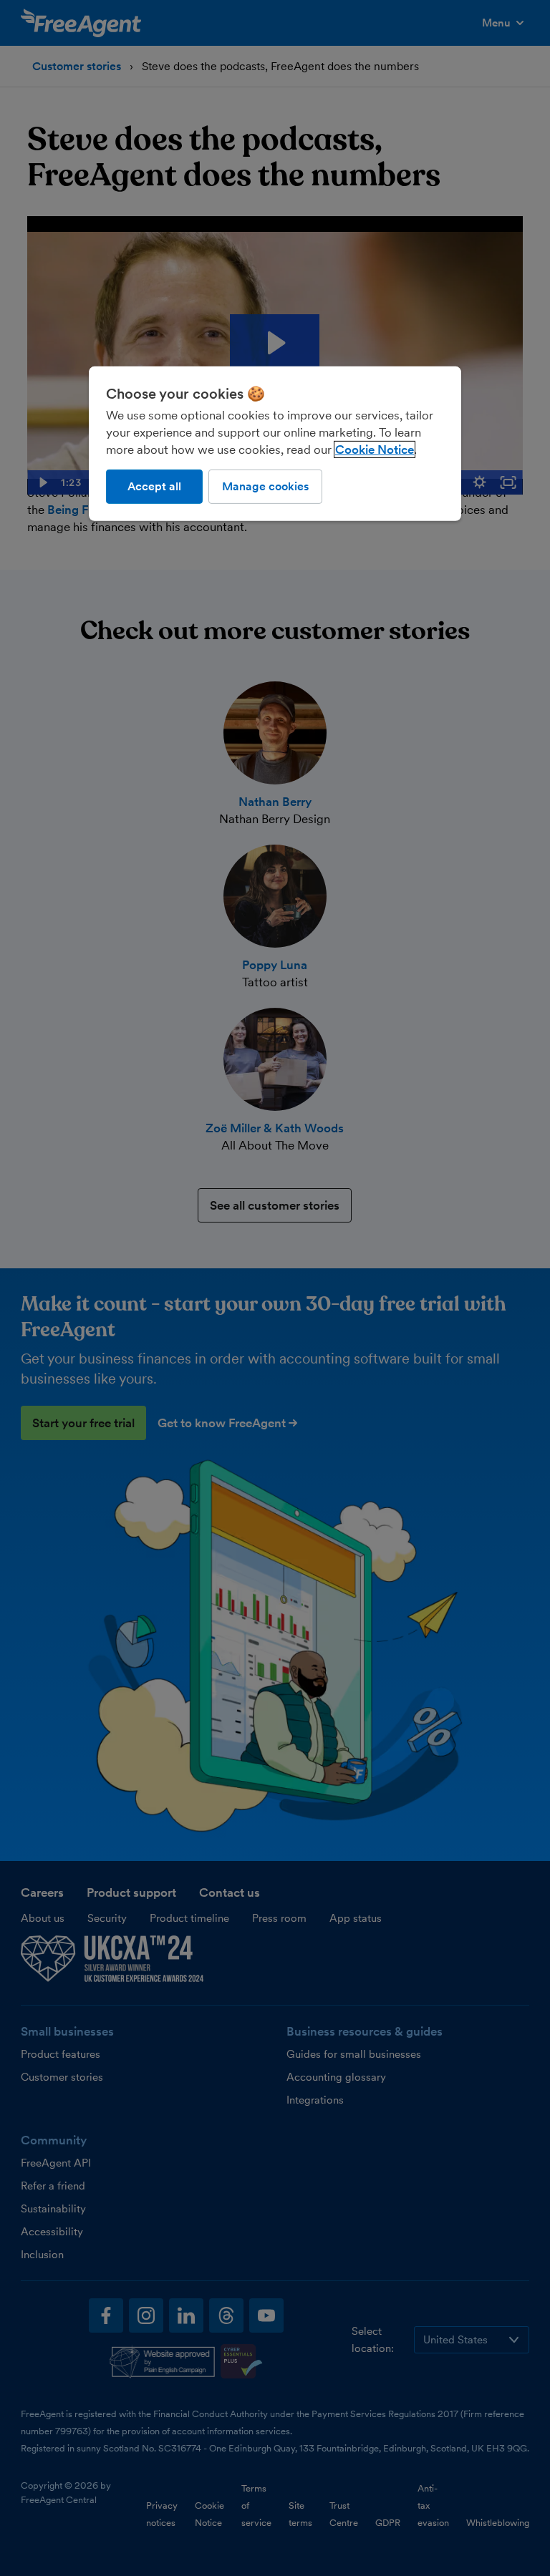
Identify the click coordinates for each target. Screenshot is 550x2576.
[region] (275, 444)
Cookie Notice (375, 449)
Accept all (154, 486)
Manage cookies (265, 486)
